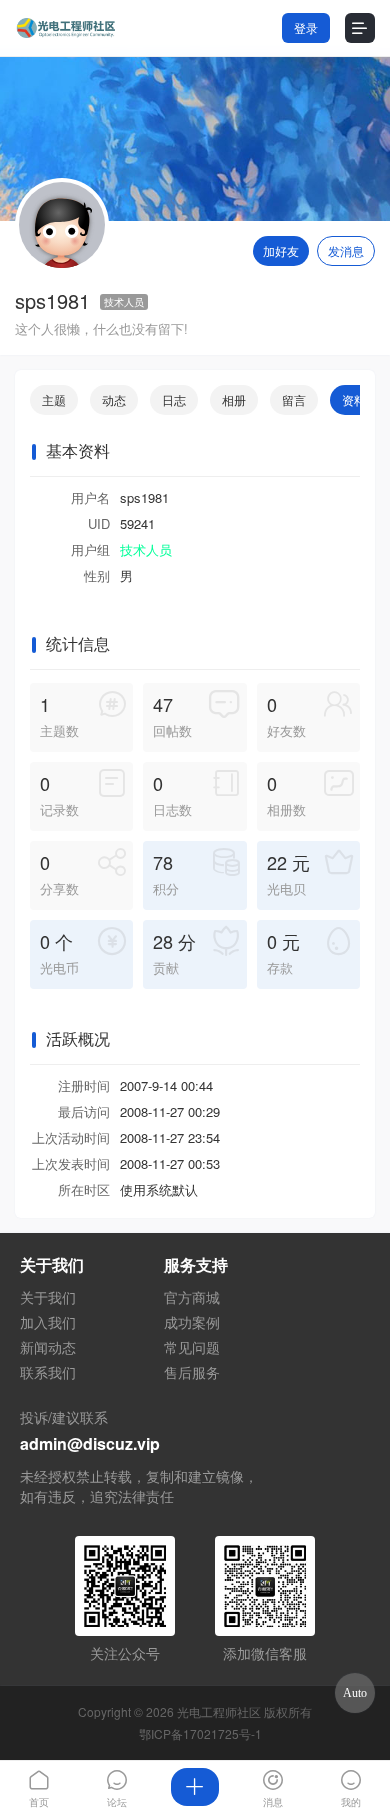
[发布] (195, 1787)
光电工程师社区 (219, 1711)
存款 (283, 952)
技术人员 (124, 302)
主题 (54, 399)
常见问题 (192, 1347)
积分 (166, 873)
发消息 (346, 250)
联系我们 (48, 1372)
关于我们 (48, 1297)
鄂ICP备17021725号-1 (200, 1733)
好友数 (286, 715)
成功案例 (192, 1322)
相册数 (286, 794)
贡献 (174, 952)
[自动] (355, 1693)
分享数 (59, 873)
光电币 (59, 952)
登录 (306, 27)
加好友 (281, 250)
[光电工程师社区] (65, 28)
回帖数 (172, 715)
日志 (174, 399)
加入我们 (48, 1322)
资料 (354, 399)
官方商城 (192, 1297)
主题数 (59, 715)
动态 (114, 399)
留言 (294, 399)
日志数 (172, 794)
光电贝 (288, 873)
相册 (234, 399)
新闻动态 (48, 1347)
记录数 (59, 794)
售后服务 (192, 1372)
